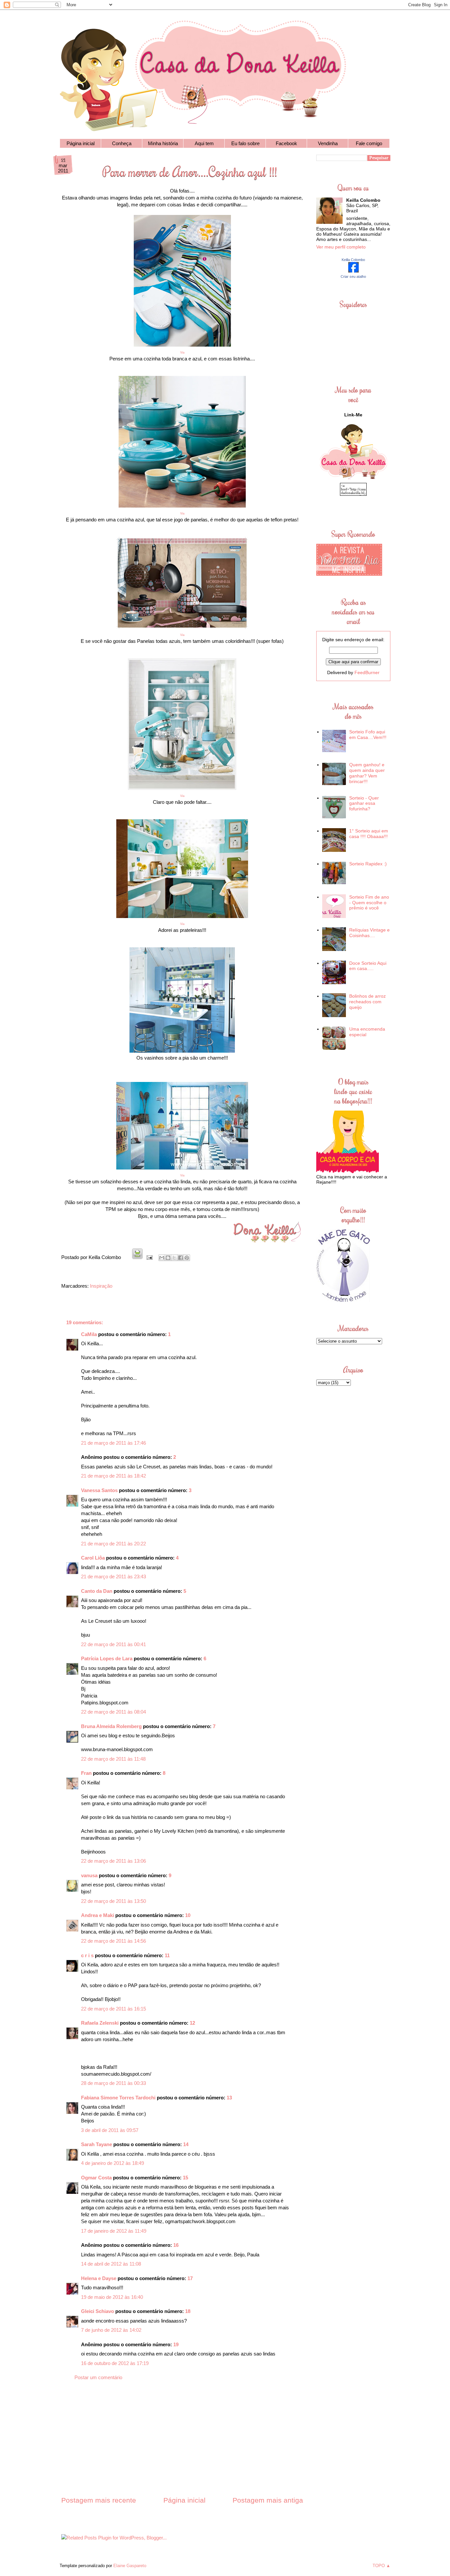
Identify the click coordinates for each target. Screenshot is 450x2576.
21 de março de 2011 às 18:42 (113, 1476)
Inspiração (101, 1286)
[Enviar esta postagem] (149, 1257)
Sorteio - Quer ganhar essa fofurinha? (364, 803)
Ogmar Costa (96, 2178)
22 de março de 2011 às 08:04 (113, 1712)
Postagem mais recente (99, 2500)
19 (176, 2344)
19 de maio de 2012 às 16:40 (112, 2297)
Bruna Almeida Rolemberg (111, 1726)
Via (182, 513)
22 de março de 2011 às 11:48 (113, 1759)
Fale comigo (369, 143)
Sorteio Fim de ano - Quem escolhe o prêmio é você (369, 903)
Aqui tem (204, 143)
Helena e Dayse (99, 2278)
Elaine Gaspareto (130, 2566)
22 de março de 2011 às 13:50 (113, 1901)
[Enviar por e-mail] (162, 1258)
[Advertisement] (182, 2444)
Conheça (122, 143)
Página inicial (81, 143)
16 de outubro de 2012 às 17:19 (115, 2363)
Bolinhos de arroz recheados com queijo (367, 1002)
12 (192, 2023)
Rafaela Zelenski (100, 2023)
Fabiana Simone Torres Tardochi (118, 2098)
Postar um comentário (98, 2377)
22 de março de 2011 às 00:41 (113, 1644)
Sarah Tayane (97, 2144)
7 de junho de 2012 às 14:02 (111, 2330)
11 (167, 1955)
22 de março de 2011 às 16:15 (113, 2009)
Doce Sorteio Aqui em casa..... (368, 966)
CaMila (89, 1334)
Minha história (163, 143)
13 (229, 2098)
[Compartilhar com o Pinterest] (187, 1258)
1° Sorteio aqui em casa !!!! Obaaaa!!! (369, 834)
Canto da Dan (97, 1591)
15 (185, 2178)
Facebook (286, 143)
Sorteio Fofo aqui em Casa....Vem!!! (368, 735)
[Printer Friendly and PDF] (137, 1257)
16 (176, 2245)
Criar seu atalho (353, 276)
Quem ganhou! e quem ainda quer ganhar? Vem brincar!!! (367, 773)
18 (188, 2311)
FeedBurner (367, 672)
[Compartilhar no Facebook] (181, 1258)
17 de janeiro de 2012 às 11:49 (114, 2231)
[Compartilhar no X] (174, 1258)
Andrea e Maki (98, 1915)
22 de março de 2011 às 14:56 (113, 1941)
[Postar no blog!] (168, 1258)
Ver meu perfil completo (341, 247)
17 (190, 2278)
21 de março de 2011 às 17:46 (113, 1443)
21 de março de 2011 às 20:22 (113, 1544)
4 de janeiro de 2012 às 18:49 (112, 2163)
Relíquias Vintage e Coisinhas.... (369, 933)
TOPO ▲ (381, 2566)
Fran (86, 1773)
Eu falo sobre (245, 143)
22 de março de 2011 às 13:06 (113, 1861)
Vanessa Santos (99, 1490)
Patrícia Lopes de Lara (107, 1658)
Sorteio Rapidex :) (368, 864)
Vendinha (328, 143)
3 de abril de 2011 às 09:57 (110, 2130)
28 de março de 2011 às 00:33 (113, 2083)
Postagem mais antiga (268, 2500)
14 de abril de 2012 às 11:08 (111, 2264)
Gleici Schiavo (98, 2311)
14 (186, 2144)
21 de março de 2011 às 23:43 (113, 1577)
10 (188, 1915)
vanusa (89, 1875)
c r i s (87, 1955)
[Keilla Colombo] (353, 271)
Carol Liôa (93, 1558)
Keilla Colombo (353, 260)
